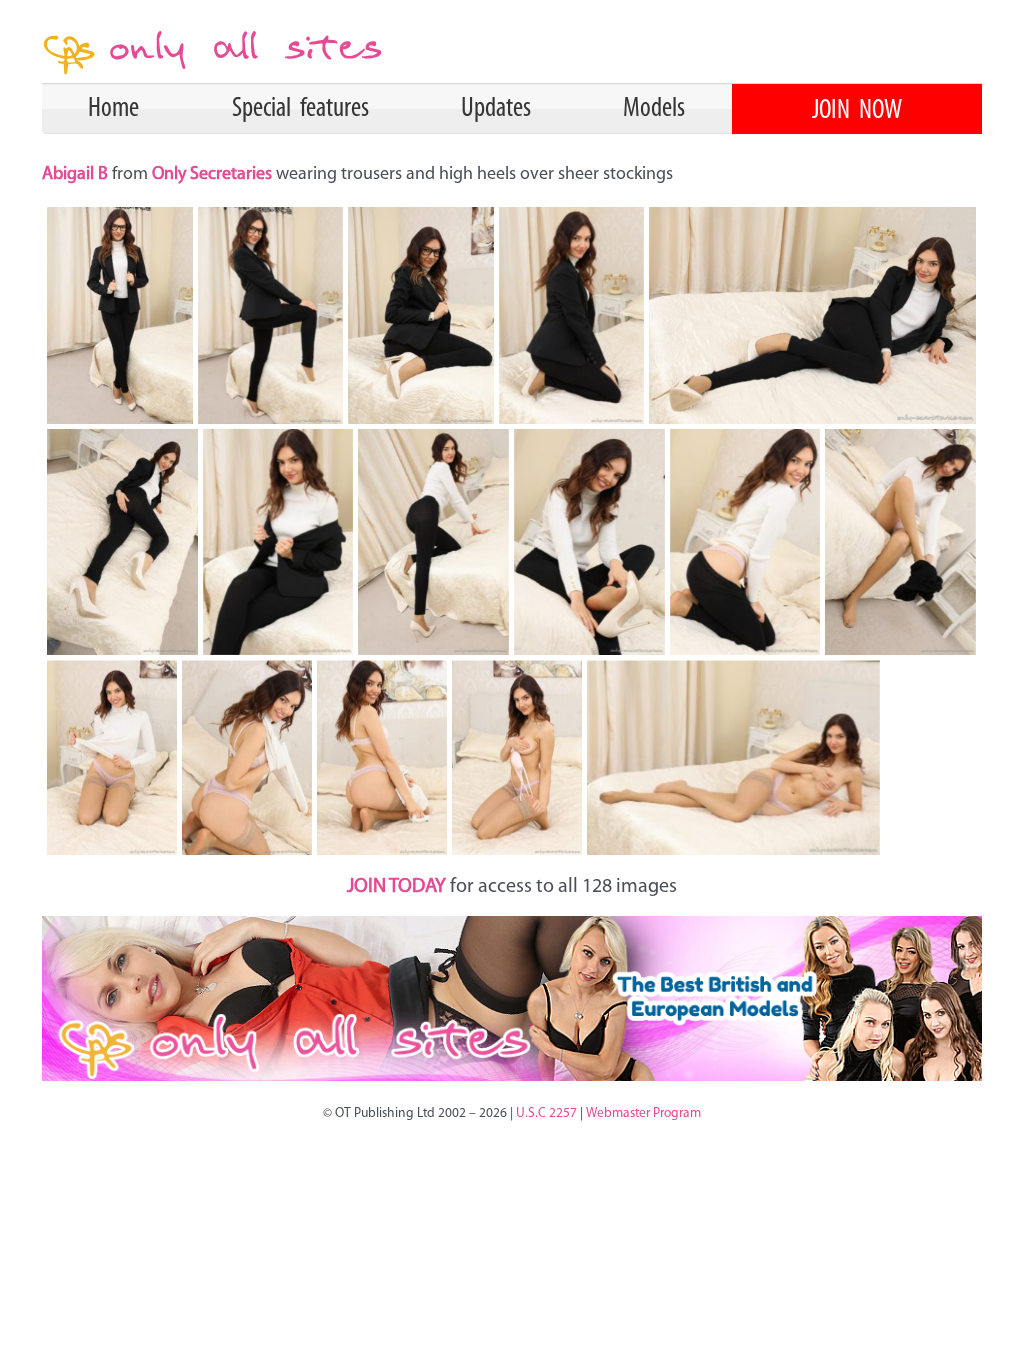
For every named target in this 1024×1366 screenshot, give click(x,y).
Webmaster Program (643, 1113)
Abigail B (77, 175)
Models (654, 109)
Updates (496, 109)
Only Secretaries (212, 175)
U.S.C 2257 (546, 1113)
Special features (300, 109)
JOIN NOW (857, 111)
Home (113, 109)
